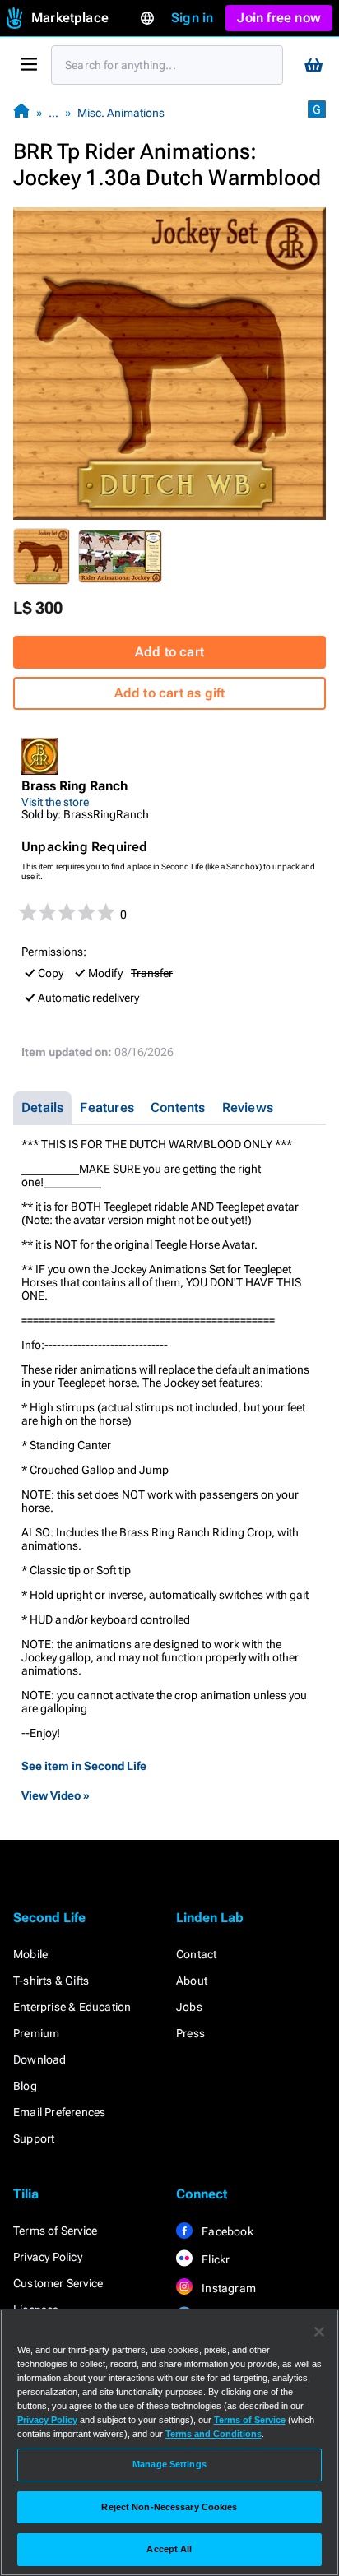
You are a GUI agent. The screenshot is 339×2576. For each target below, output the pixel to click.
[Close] (319, 2332)
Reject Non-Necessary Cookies (169, 2507)
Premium (36, 2033)
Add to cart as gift (170, 693)
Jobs (189, 2007)
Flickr (214, 2259)
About (192, 1981)
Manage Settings (169, 2464)
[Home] (21, 112)
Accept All (169, 2549)
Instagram (228, 2288)
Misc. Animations (121, 113)
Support (34, 2138)
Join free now (279, 18)
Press (190, 2033)
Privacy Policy (48, 2257)
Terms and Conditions (214, 2434)
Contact (196, 1954)
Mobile (30, 1954)
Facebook (226, 2231)
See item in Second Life (84, 1766)
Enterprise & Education (72, 2007)
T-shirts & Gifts (51, 1981)
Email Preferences (59, 2112)
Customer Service (58, 2283)
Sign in (192, 18)
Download (40, 2059)
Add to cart (169, 652)
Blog (25, 2086)
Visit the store (55, 802)
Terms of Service (55, 2231)
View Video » (56, 1795)
